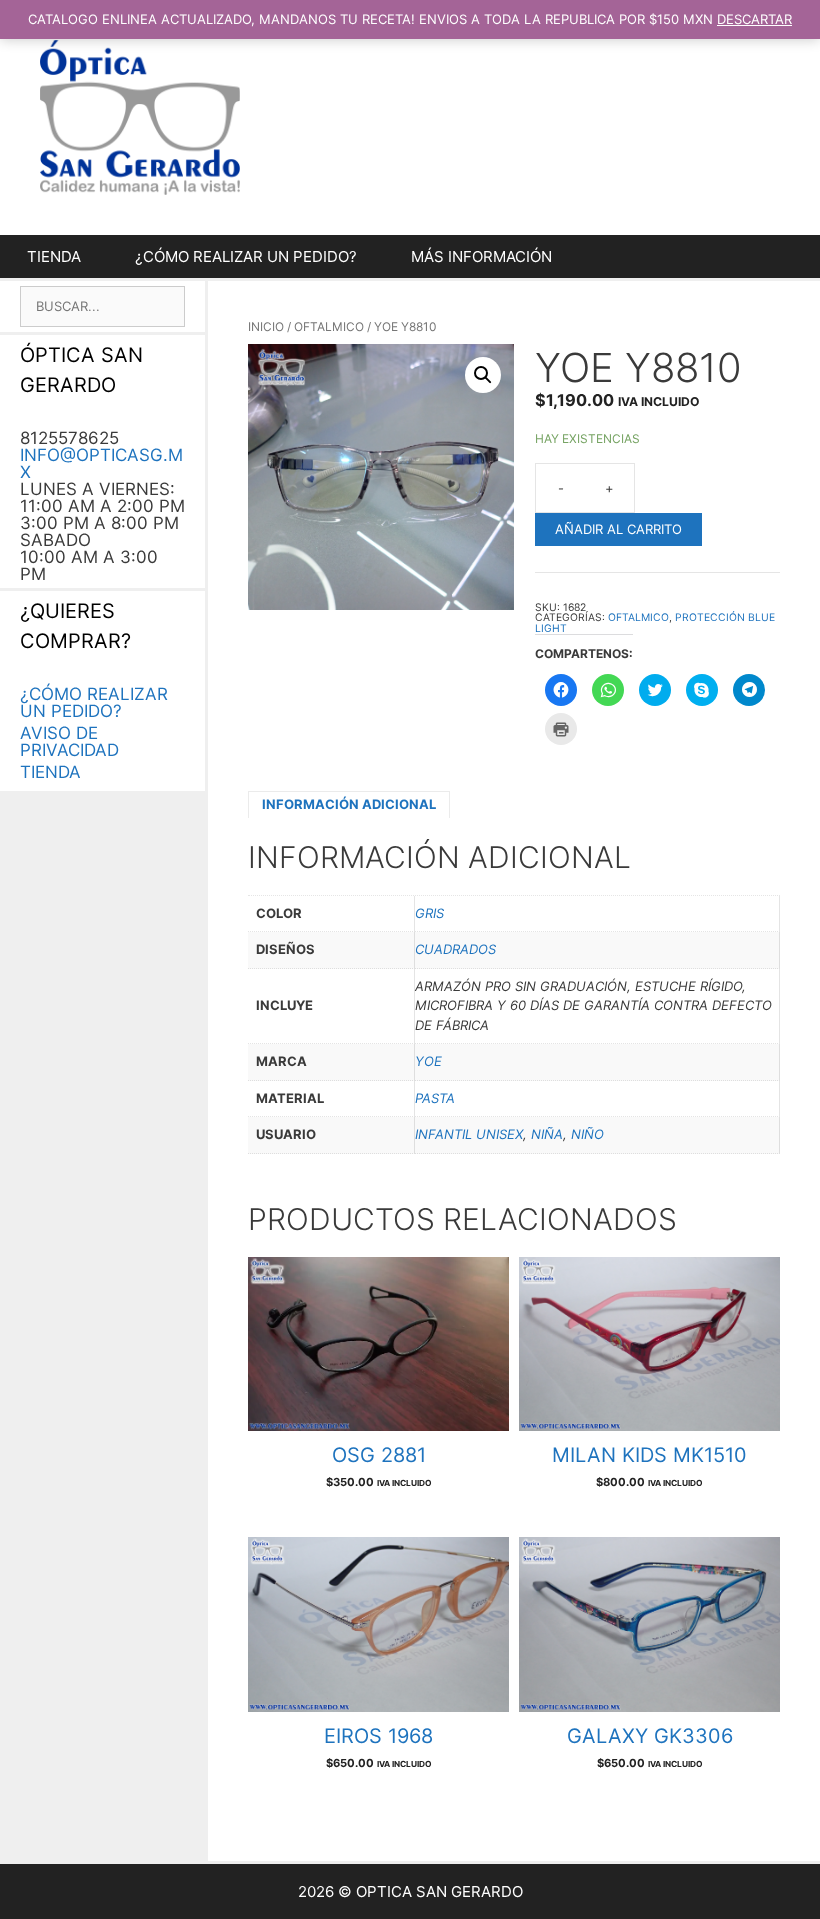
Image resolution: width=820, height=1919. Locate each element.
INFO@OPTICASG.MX (101, 463)
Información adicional (349, 804)
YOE (428, 1061)
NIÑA (547, 1134)
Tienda (54, 256)
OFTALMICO (329, 326)
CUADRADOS (455, 949)
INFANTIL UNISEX (469, 1134)
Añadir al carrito (618, 529)
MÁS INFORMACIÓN (481, 256)
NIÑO (587, 1134)
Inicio (266, 326)
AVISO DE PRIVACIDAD (69, 741)
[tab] (349, 804)
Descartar (754, 19)
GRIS (429, 913)
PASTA (435, 1098)
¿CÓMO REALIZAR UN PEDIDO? (246, 256)
